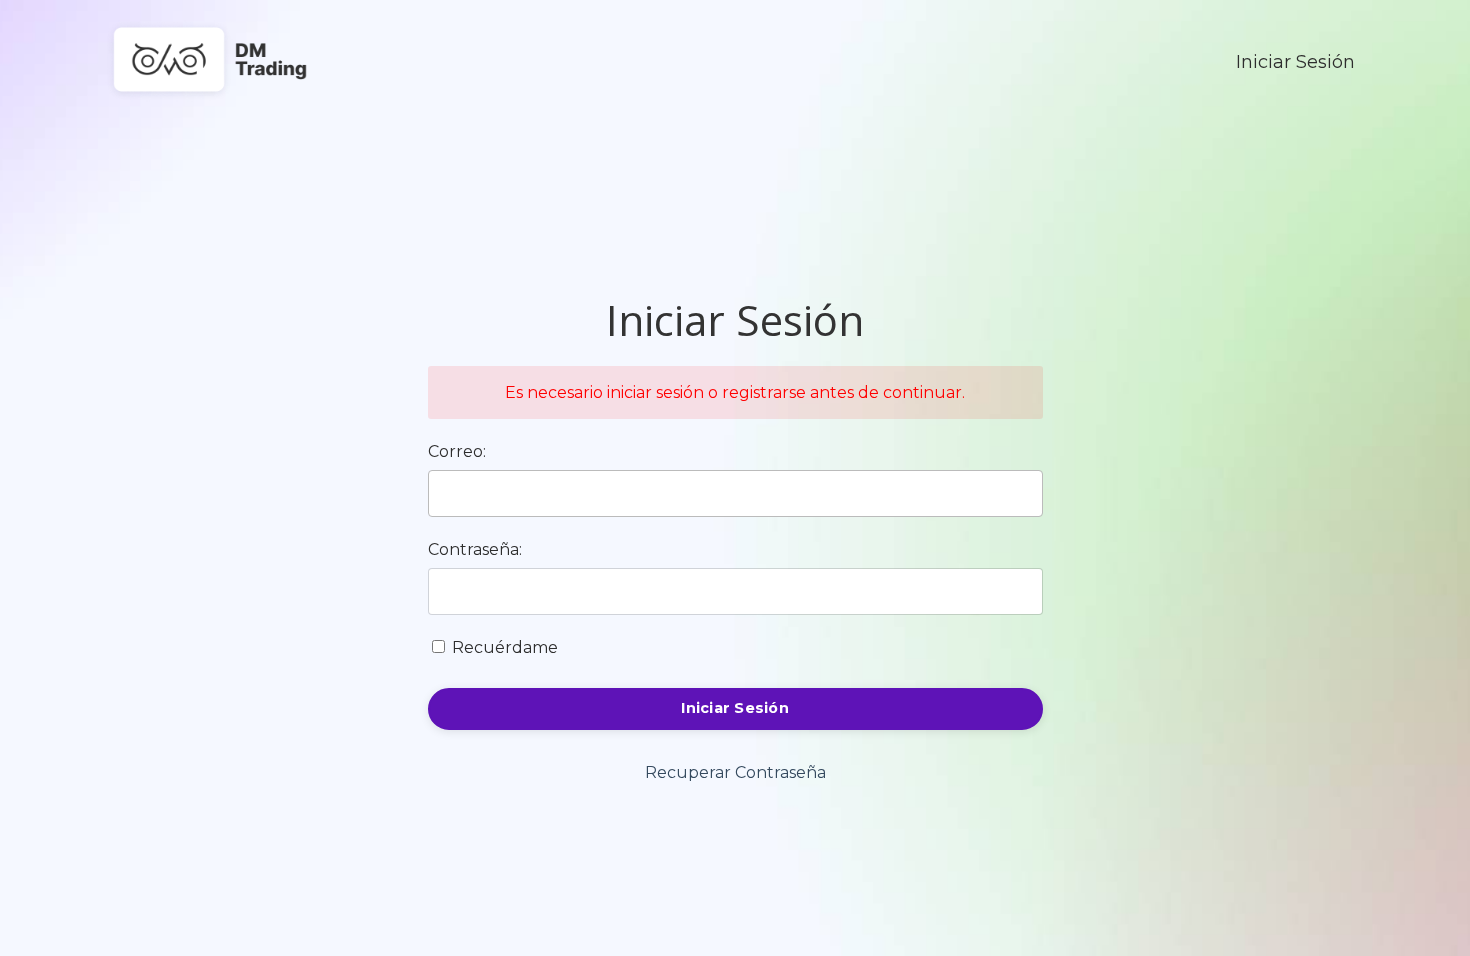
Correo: (457, 451)
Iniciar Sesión (1295, 62)
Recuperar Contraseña (735, 772)
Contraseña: (475, 549)
